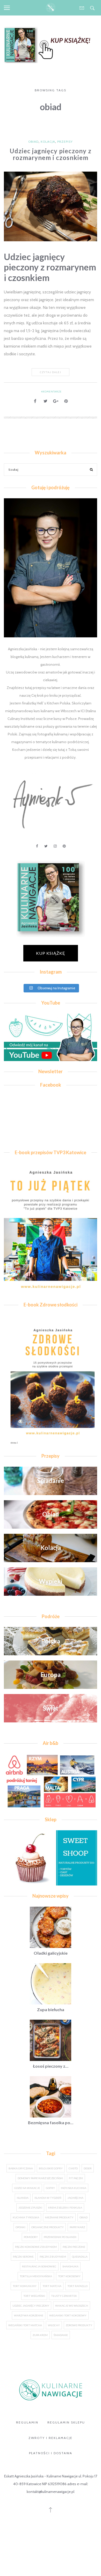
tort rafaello (77, 2286)
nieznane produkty (59, 2217)
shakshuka (70, 2266)
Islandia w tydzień (48, 2198)
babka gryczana (21, 2168)
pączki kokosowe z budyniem (36, 2247)
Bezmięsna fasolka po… (51, 2122)
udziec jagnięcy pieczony (31, 2306)
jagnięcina (75, 2198)
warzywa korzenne (29, 2315)
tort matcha (52, 2286)
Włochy (54, 2325)
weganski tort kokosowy (68, 2315)
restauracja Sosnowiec (39, 2266)
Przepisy (65, 142)
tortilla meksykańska (36, 2276)
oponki (20, 2227)
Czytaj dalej (51, 372)
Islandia (23, 2198)
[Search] (91, 470)
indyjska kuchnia (74, 2188)
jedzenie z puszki (30, 2208)
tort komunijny (25, 2286)
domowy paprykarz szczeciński (40, 2178)
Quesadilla (80, 2257)
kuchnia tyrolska (26, 2217)
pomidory (31, 2237)
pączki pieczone (74, 2247)
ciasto (73, 2168)
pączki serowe (23, 2257)
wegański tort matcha (25, 2325)
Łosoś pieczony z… (51, 2066)
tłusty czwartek (64, 2296)
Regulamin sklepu (66, 2422)
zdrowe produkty (79, 2325)
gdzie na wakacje (27, 2188)
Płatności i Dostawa (51, 2453)
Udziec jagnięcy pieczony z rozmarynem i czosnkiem (51, 154)
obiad (84, 2217)
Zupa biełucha (51, 2009)
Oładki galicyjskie (51, 1953)
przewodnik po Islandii (60, 2237)
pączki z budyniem (53, 2257)
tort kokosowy (69, 2276)
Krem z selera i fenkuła (65, 2208)
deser (88, 2168)
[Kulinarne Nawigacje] (51, 8)
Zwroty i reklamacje (51, 2438)
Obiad (33, 142)
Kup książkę (51, 953)
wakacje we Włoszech (72, 2306)
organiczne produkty (48, 2227)
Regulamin (27, 2422)
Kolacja (48, 142)
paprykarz (77, 2227)
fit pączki (76, 2178)
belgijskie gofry (51, 2168)
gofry (50, 2188)
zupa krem (40, 2335)
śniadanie (61, 2335)
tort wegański (34, 2296)
